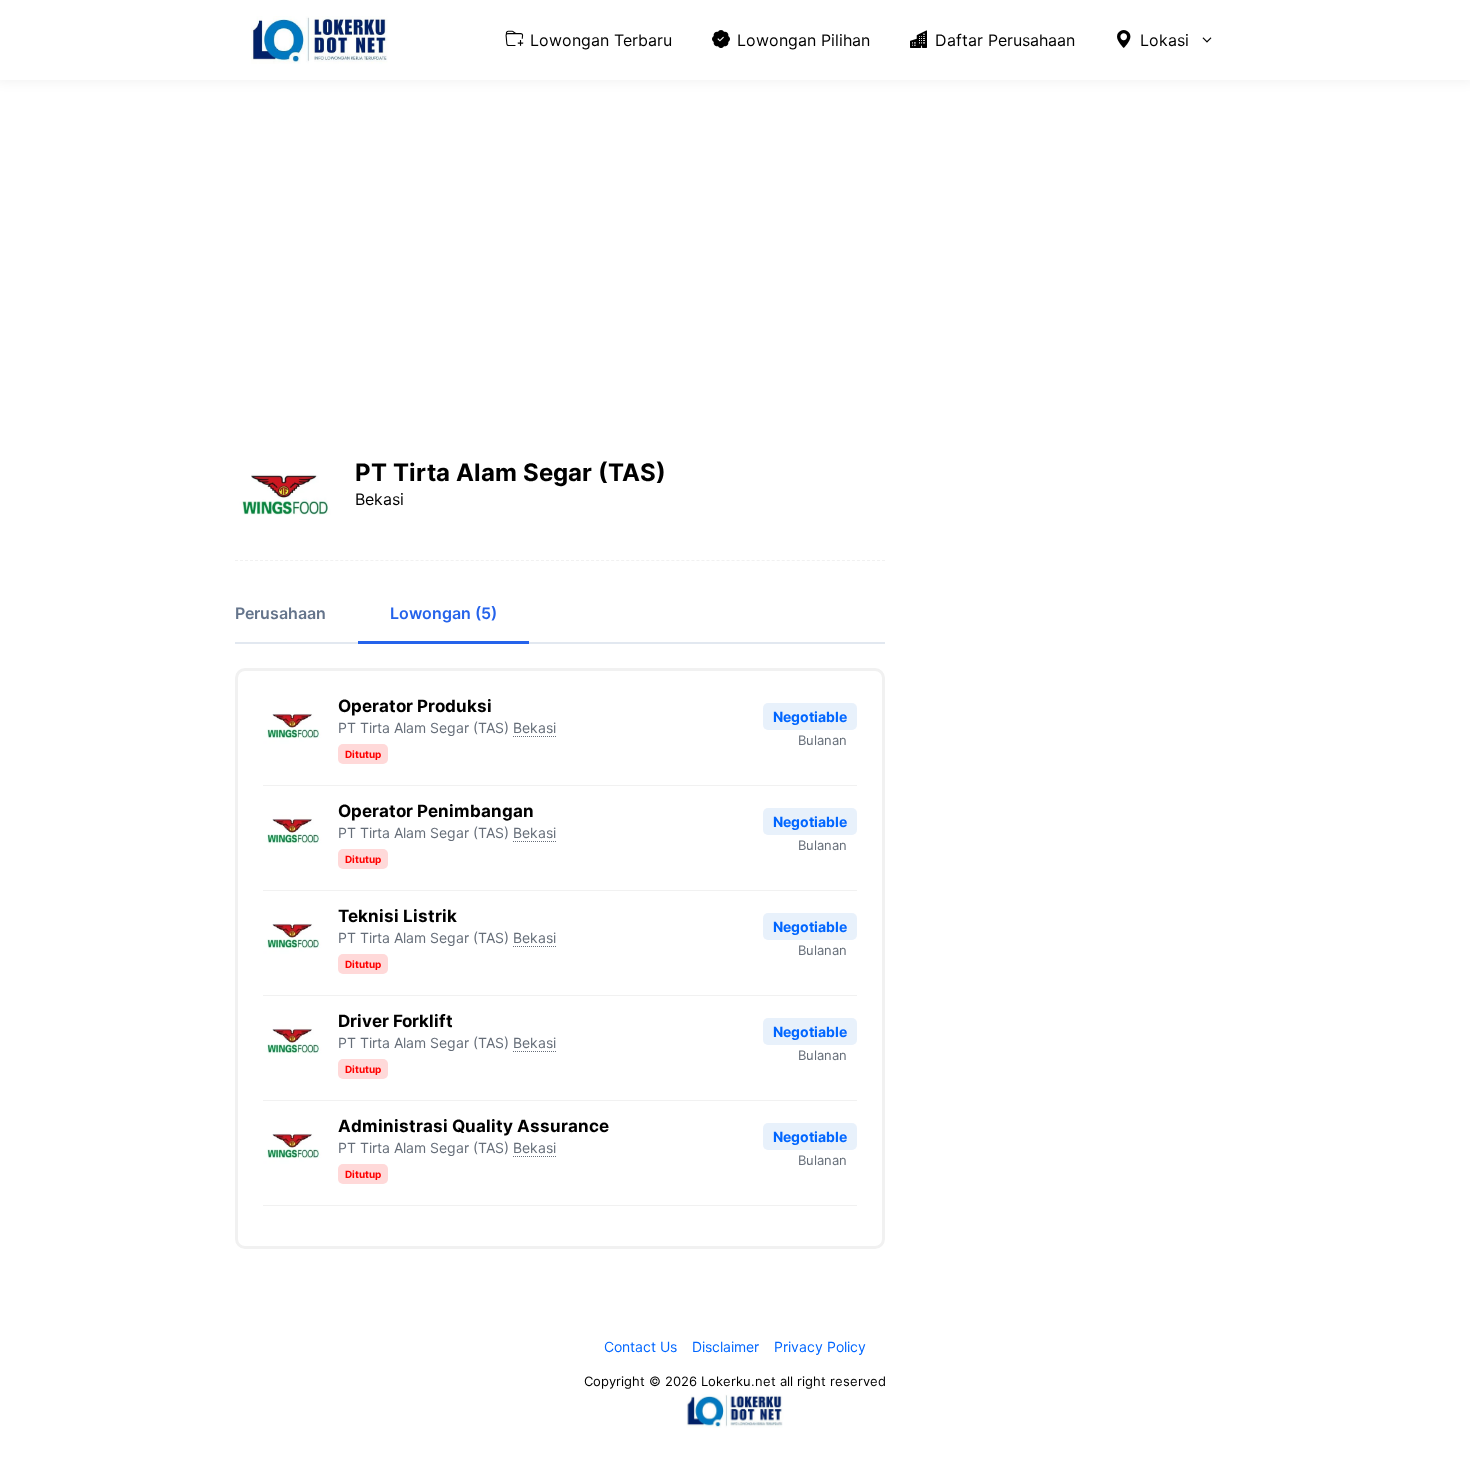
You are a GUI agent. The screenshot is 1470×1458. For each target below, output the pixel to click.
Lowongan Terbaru (601, 40)
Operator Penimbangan (436, 811)
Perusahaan (280, 613)
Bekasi (534, 727)
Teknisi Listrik (397, 916)
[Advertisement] (735, 245)
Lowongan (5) (443, 613)
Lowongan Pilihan (803, 40)
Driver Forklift (395, 1021)
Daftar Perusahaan (1005, 40)
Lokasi (1164, 40)
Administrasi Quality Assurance (473, 1126)
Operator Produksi (415, 706)
